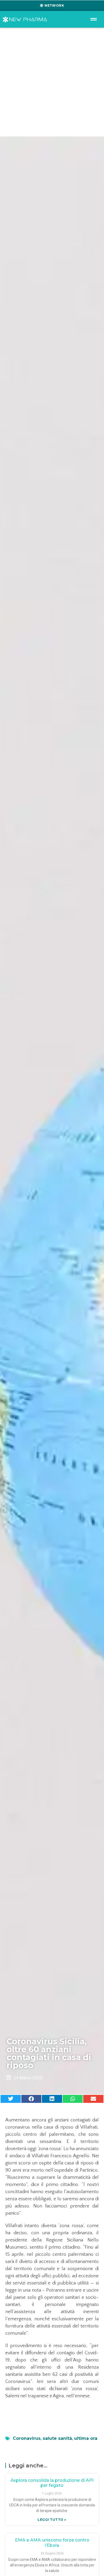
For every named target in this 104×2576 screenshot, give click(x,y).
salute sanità (57, 2438)
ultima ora (86, 2438)
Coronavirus (27, 2438)
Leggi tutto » (52, 2520)
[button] (11, 2099)
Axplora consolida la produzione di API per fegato (52, 2483)
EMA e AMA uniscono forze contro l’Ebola (52, 2543)
